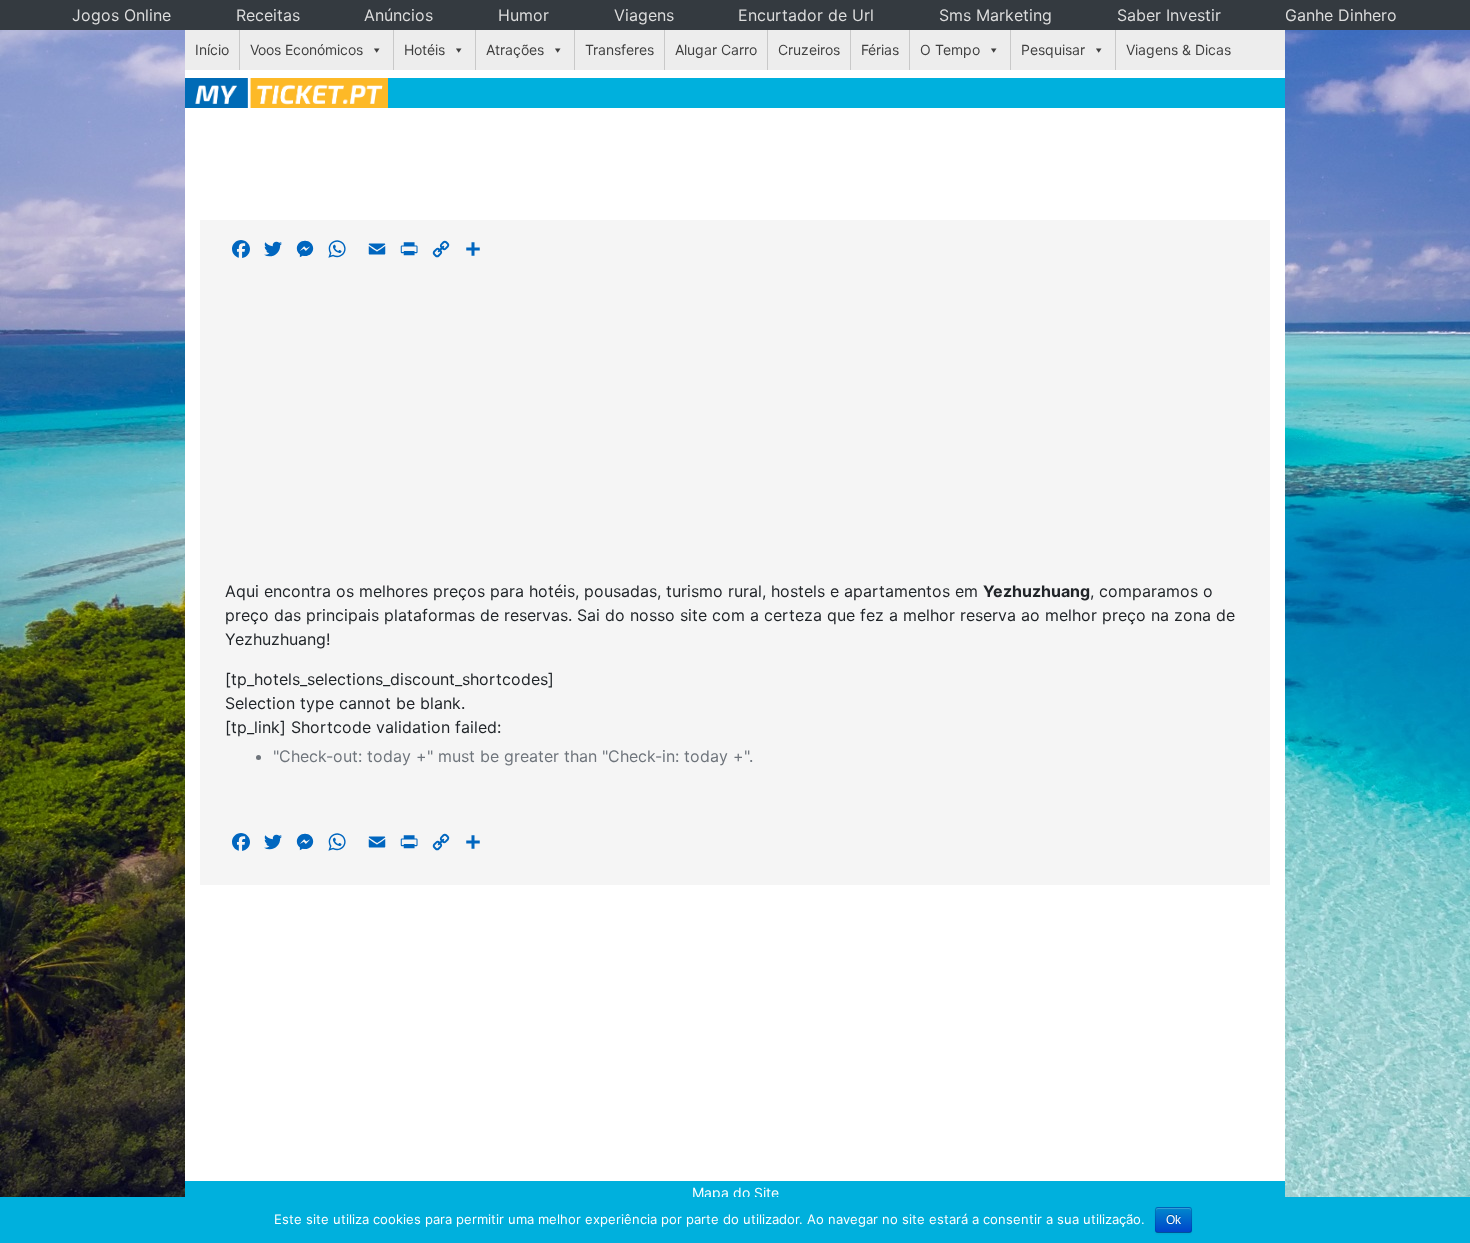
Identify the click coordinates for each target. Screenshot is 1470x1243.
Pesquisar (1053, 49)
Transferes (619, 49)
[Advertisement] (735, 161)
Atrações (515, 49)
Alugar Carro (716, 49)
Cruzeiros (809, 49)
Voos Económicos (306, 49)
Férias (880, 49)
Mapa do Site (735, 1192)
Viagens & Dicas (1178, 49)
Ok (1173, 1220)
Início (212, 49)
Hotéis (424, 49)
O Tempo (950, 49)
